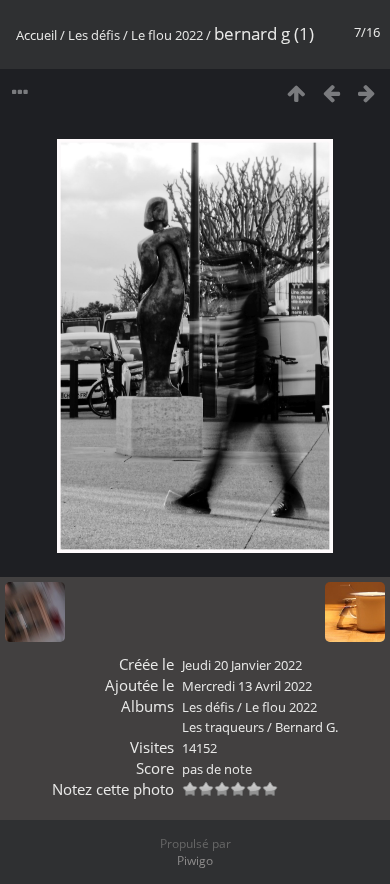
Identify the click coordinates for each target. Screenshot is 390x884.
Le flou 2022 (167, 35)
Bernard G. (306, 727)
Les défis (94, 35)
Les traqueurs (223, 727)
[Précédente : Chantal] (331, 92)
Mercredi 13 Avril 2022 (247, 686)
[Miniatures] (296, 92)
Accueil (36, 35)
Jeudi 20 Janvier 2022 (242, 665)
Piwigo (195, 860)
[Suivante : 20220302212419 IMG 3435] (366, 92)
